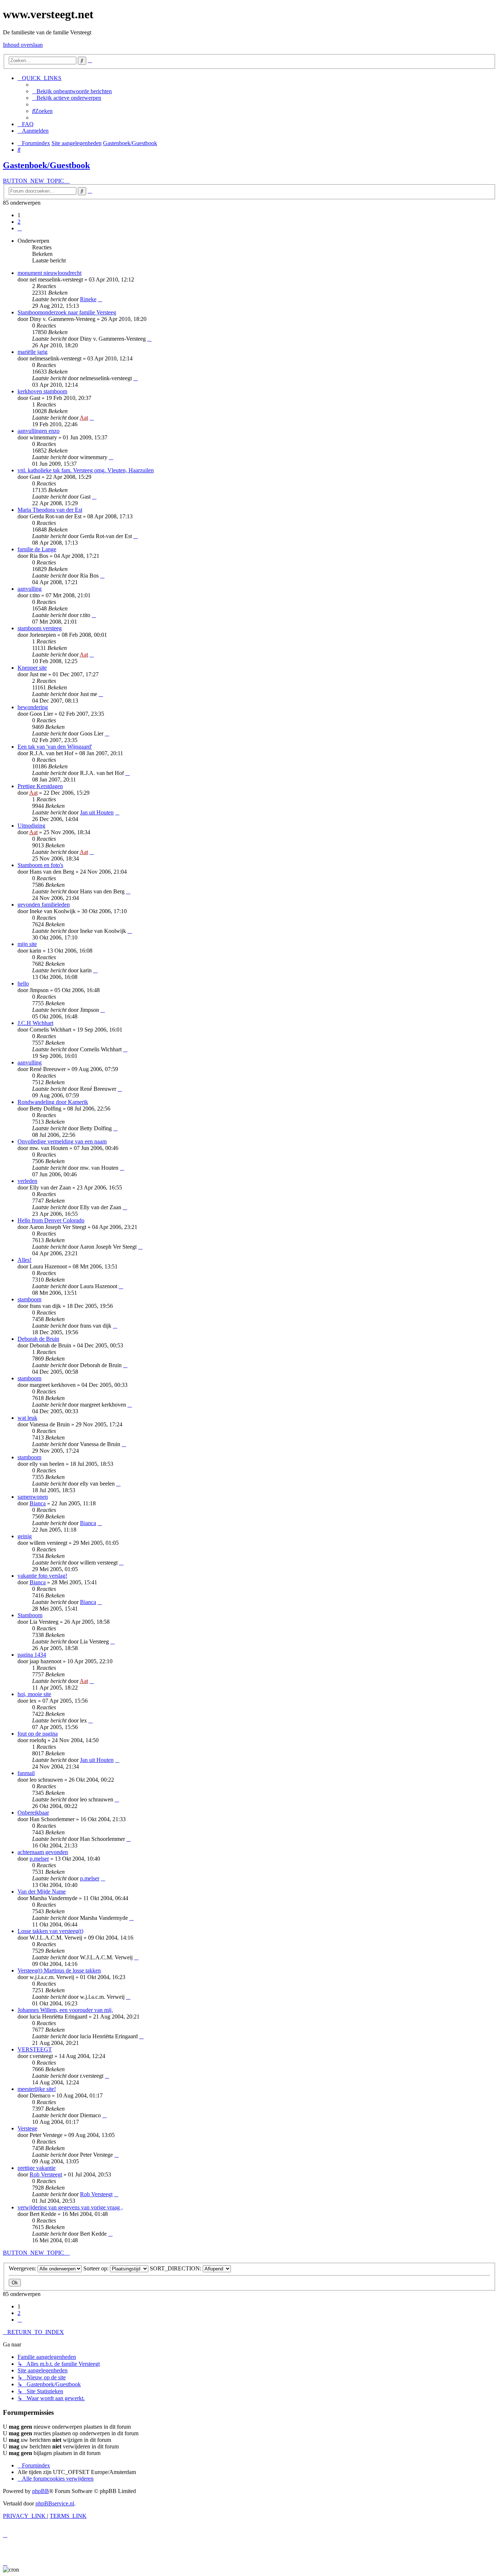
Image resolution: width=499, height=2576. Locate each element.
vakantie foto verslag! (42, 1576)
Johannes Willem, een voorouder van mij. (65, 2010)
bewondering (33, 707)
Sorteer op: (97, 2268)
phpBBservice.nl (55, 2503)
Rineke (88, 299)
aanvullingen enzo (39, 431)
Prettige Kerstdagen (40, 786)
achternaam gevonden (43, 1852)
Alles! (24, 1260)
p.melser (39, 1859)
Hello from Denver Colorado (51, 1220)
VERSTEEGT (35, 2049)
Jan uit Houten (97, 812)
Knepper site (32, 668)
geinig (25, 1536)
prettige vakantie (37, 2168)
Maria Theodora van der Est (50, 510)
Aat (84, 418)
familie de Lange (37, 549)
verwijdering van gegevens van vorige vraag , (70, 2207)
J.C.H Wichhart (35, 1023)
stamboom (29, 1299)
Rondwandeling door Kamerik (53, 1102)
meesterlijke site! (37, 2089)
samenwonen (33, 1497)
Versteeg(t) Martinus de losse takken (59, 1970)
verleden (27, 1181)
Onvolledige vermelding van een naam (62, 1141)
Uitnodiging (31, 826)
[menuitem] (72, 91)
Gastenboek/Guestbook (46, 165)
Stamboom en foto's (40, 865)
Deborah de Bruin (38, 1339)
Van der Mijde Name (42, 1892)
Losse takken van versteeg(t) (50, 1931)
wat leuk (27, 1418)
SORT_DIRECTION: (176, 2268)
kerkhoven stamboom (42, 391)
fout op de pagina (38, 1734)
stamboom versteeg (40, 628)
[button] (20, 228)
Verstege (27, 2128)
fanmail (26, 1773)
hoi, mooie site (34, 1694)
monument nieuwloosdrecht (49, 273)
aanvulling (30, 589)
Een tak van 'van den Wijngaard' (55, 747)
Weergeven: (23, 2268)
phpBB (41, 2491)
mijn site (27, 944)
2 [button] (19, 222)
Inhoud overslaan (23, 45)
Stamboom (30, 1615)
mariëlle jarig (33, 352)
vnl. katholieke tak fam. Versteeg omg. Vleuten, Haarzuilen (86, 470)
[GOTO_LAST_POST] (100, 299)
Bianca (38, 1503)
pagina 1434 (32, 1655)
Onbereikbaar (33, 1813)
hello (23, 984)
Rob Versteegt (46, 2174)
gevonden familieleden (44, 905)
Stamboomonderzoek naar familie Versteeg (67, 312)
